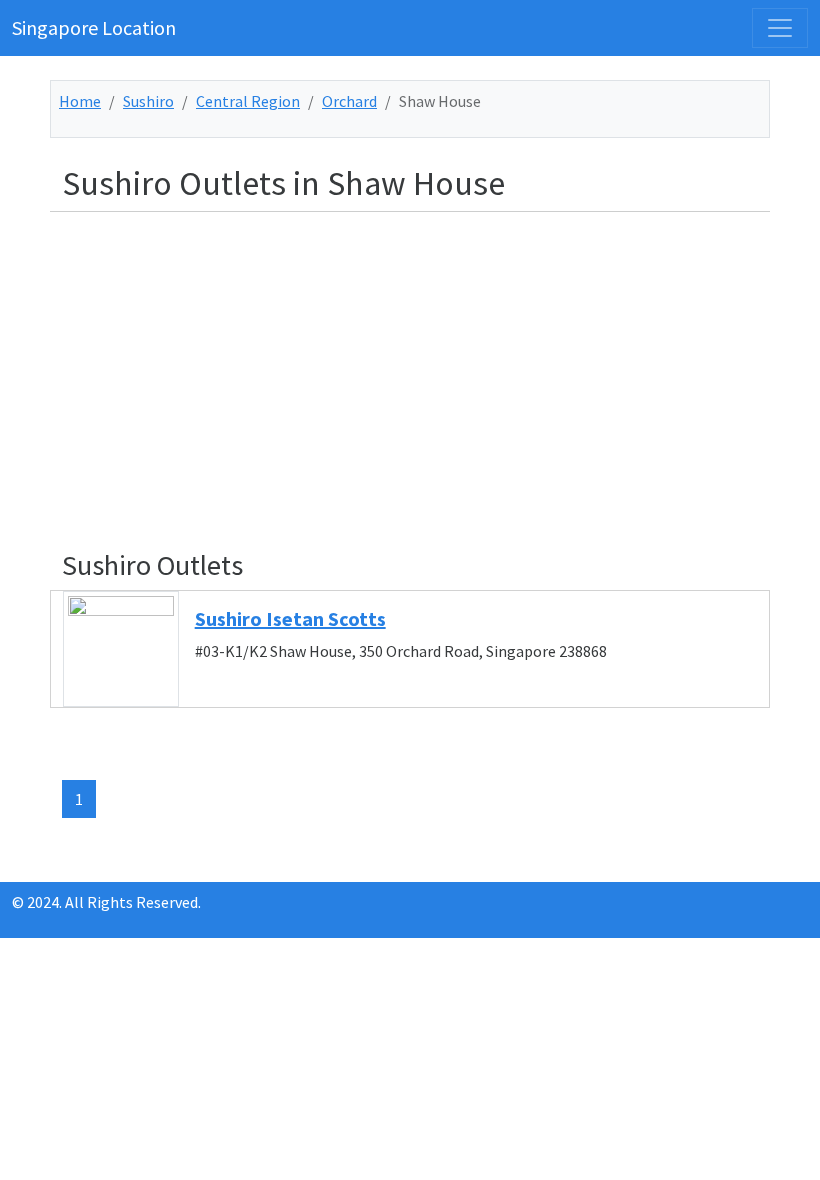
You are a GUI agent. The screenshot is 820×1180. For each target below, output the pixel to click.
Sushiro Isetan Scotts (290, 618)
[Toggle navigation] (780, 28)
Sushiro (148, 101)
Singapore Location (94, 27)
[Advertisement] (422, 368)
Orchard (349, 101)
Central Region (248, 101)
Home (80, 101)
